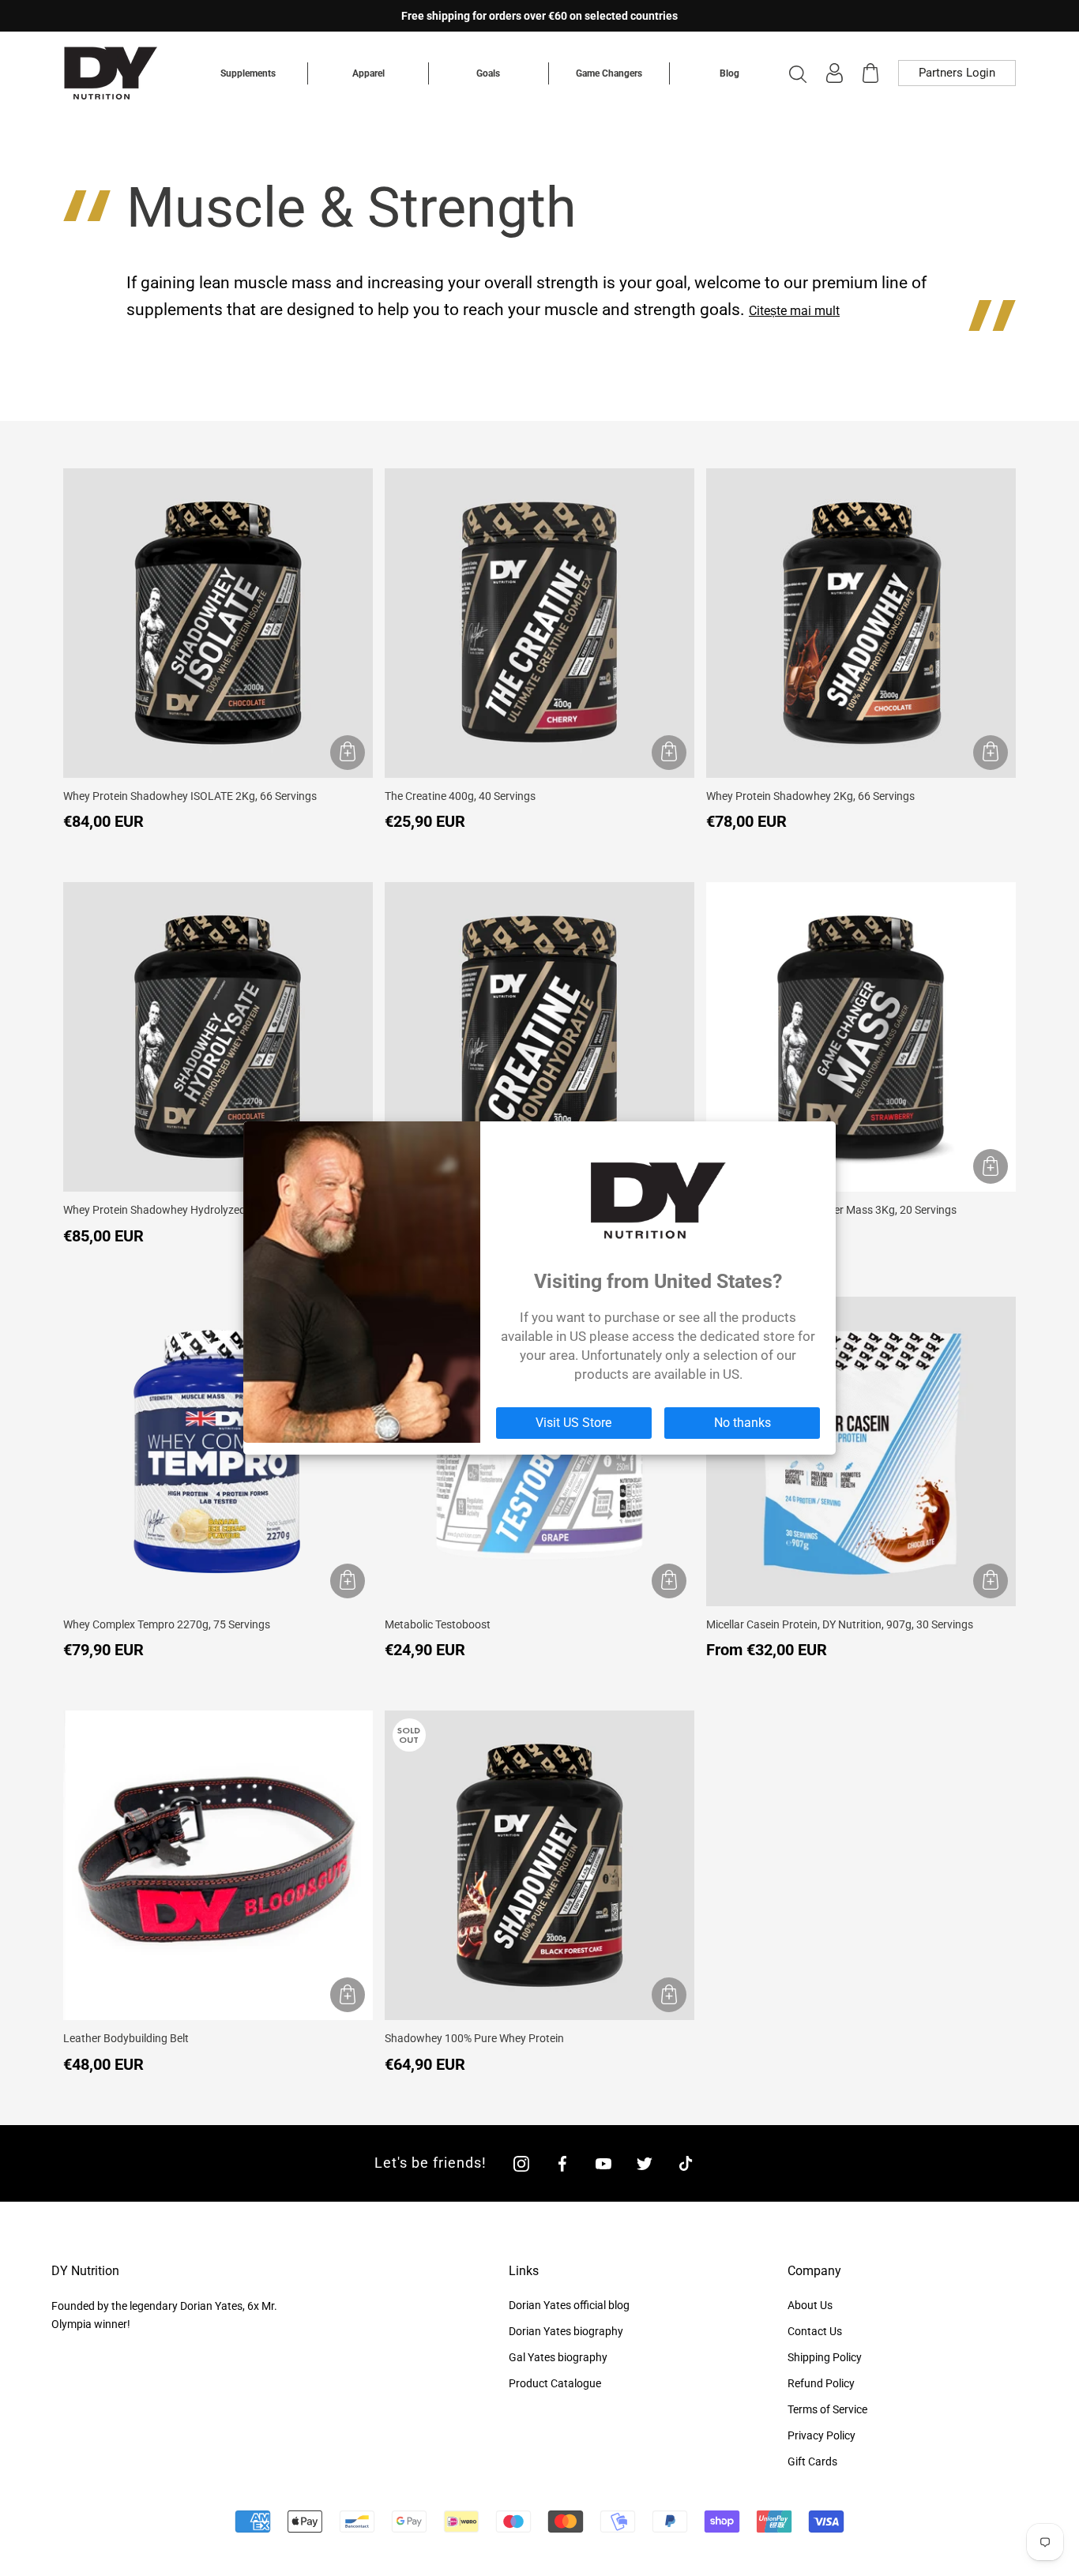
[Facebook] (562, 2163)
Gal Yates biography (558, 2357)
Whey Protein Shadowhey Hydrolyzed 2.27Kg (173, 1210)
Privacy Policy (821, 2435)
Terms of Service (827, 2409)
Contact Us (815, 2331)
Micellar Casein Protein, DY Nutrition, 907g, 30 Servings (840, 1624)
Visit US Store (573, 1423)
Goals (488, 73)
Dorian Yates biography (566, 2331)
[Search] (798, 73)
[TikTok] (686, 2163)
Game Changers (609, 73)
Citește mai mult (794, 311)
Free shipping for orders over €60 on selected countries (539, 16)
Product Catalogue (555, 2383)
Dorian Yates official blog (569, 2305)
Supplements (248, 73)
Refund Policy (821, 2383)
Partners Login (957, 73)
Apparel (368, 73)
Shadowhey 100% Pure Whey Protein (474, 2038)
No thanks (743, 1423)
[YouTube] (603, 2163)
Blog (729, 73)
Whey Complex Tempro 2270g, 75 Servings (167, 1624)
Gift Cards (812, 2461)
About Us (810, 2305)
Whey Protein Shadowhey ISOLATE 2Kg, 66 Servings (190, 796)
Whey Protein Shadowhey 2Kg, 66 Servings (810, 796)
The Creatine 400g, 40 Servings (460, 796)
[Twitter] (645, 2163)
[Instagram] (521, 2163)
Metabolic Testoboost (438, 1624)
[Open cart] (870, 73)
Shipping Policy (825, 2357)
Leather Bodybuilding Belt (126, 2038)
